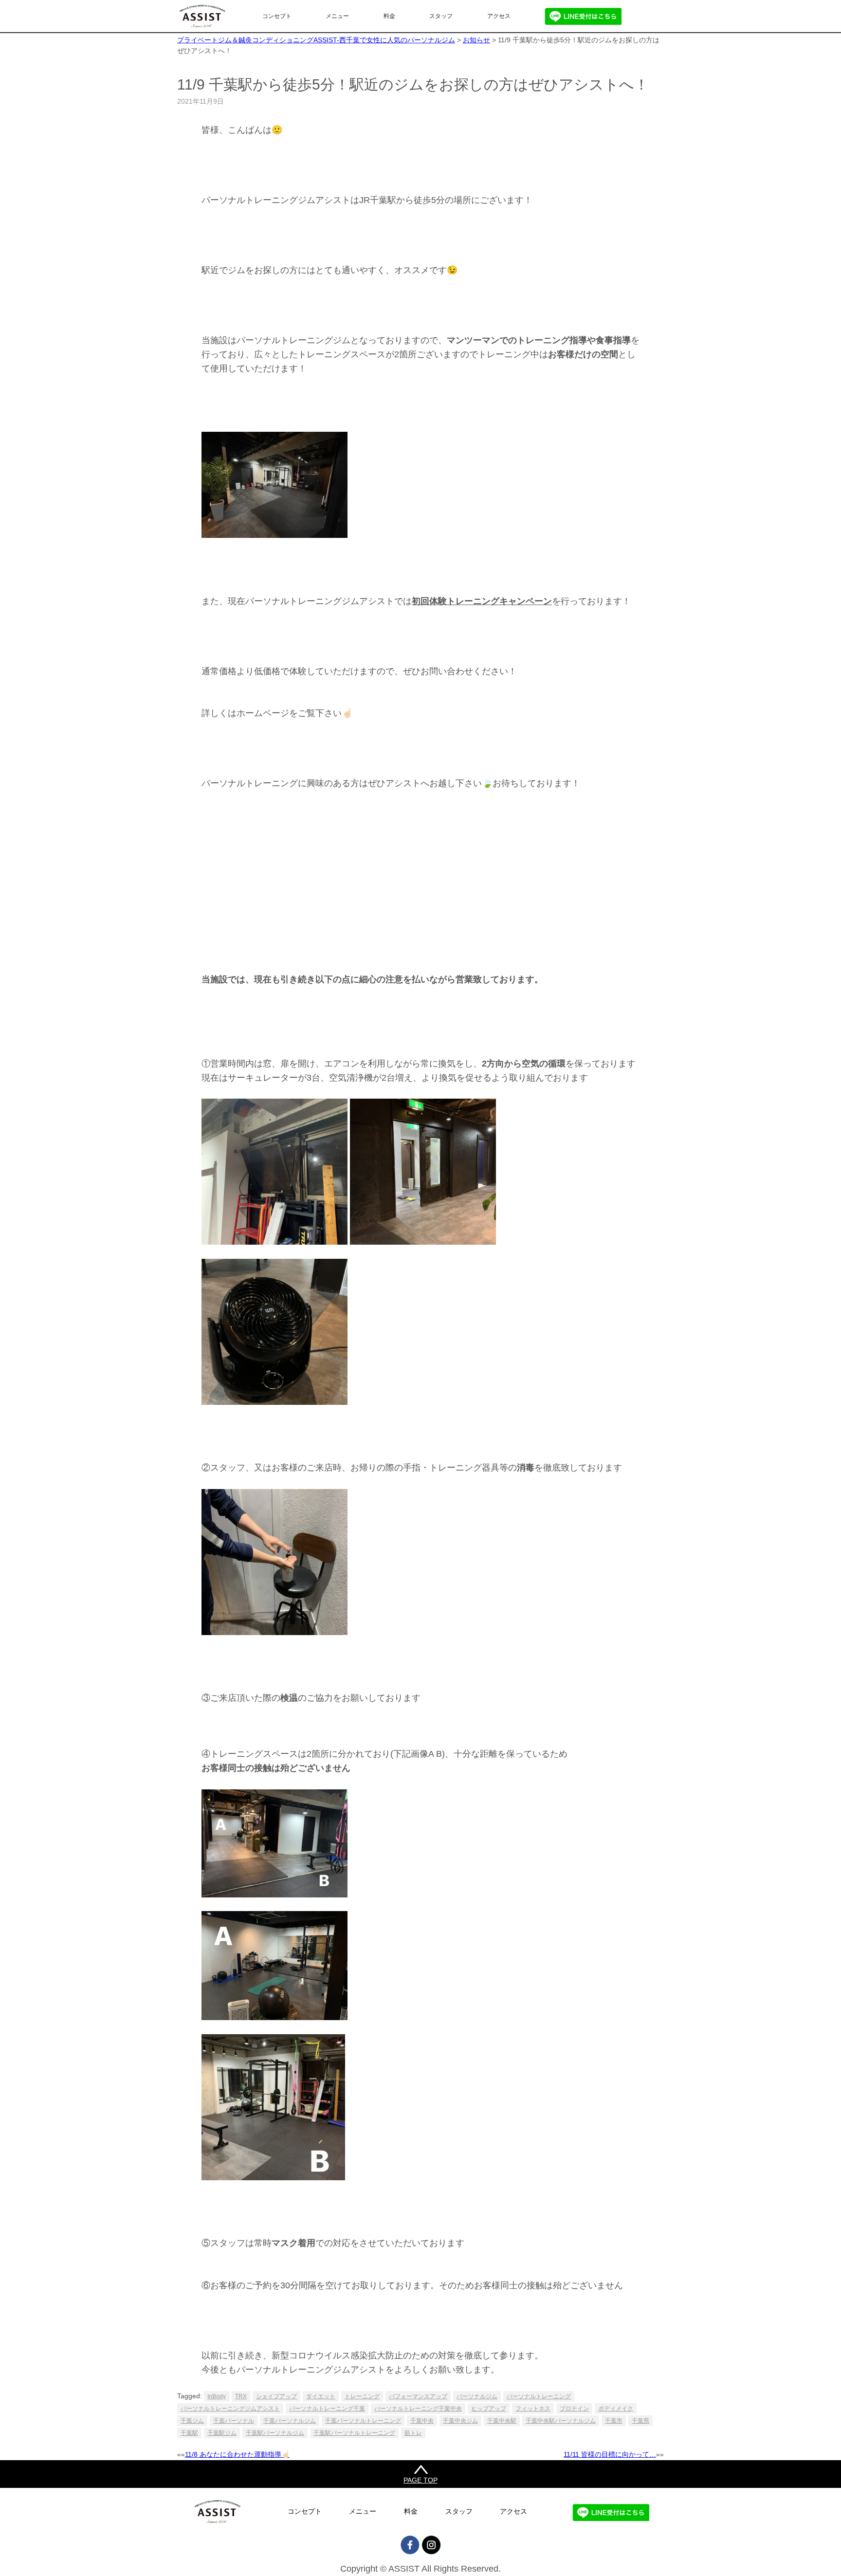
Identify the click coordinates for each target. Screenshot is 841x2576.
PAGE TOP (420, 2480)
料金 (389, 16)
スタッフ (441, 16)
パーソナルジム (477, 2396)
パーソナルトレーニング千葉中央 (418, 2409)
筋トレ (413, 2433)
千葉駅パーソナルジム (275, 2433)
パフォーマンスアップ (418, 2396)
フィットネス (533, 2409)
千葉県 (640, 2421)
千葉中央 (422, 2421)
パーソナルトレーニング (539, 2396)
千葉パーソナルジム (290, 2421)
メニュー (337, 16)
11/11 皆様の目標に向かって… (610, 2454)
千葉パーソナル (234, 2421)
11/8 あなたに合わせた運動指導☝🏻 (237, 2454)
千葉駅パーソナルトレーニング (354, 2433)
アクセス (499, 16)
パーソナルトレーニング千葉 (327, 2409)
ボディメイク (616, 2409)
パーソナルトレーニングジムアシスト (230, 2409)
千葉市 (614, 2421)
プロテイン (574, 2409)
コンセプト (277, 16)
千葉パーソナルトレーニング (363, 2421)
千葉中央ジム (460, 2421)
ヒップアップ (489, 2409)
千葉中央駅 (502, 2421)
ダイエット (321, 2396)
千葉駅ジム (222, 2433)
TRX (241, 2396)
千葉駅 (189, 2433)
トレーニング (362, 2396)
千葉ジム (192, 2421)
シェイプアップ (276, 2396)
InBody (217, 2396)
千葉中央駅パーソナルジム (561, 2421)
